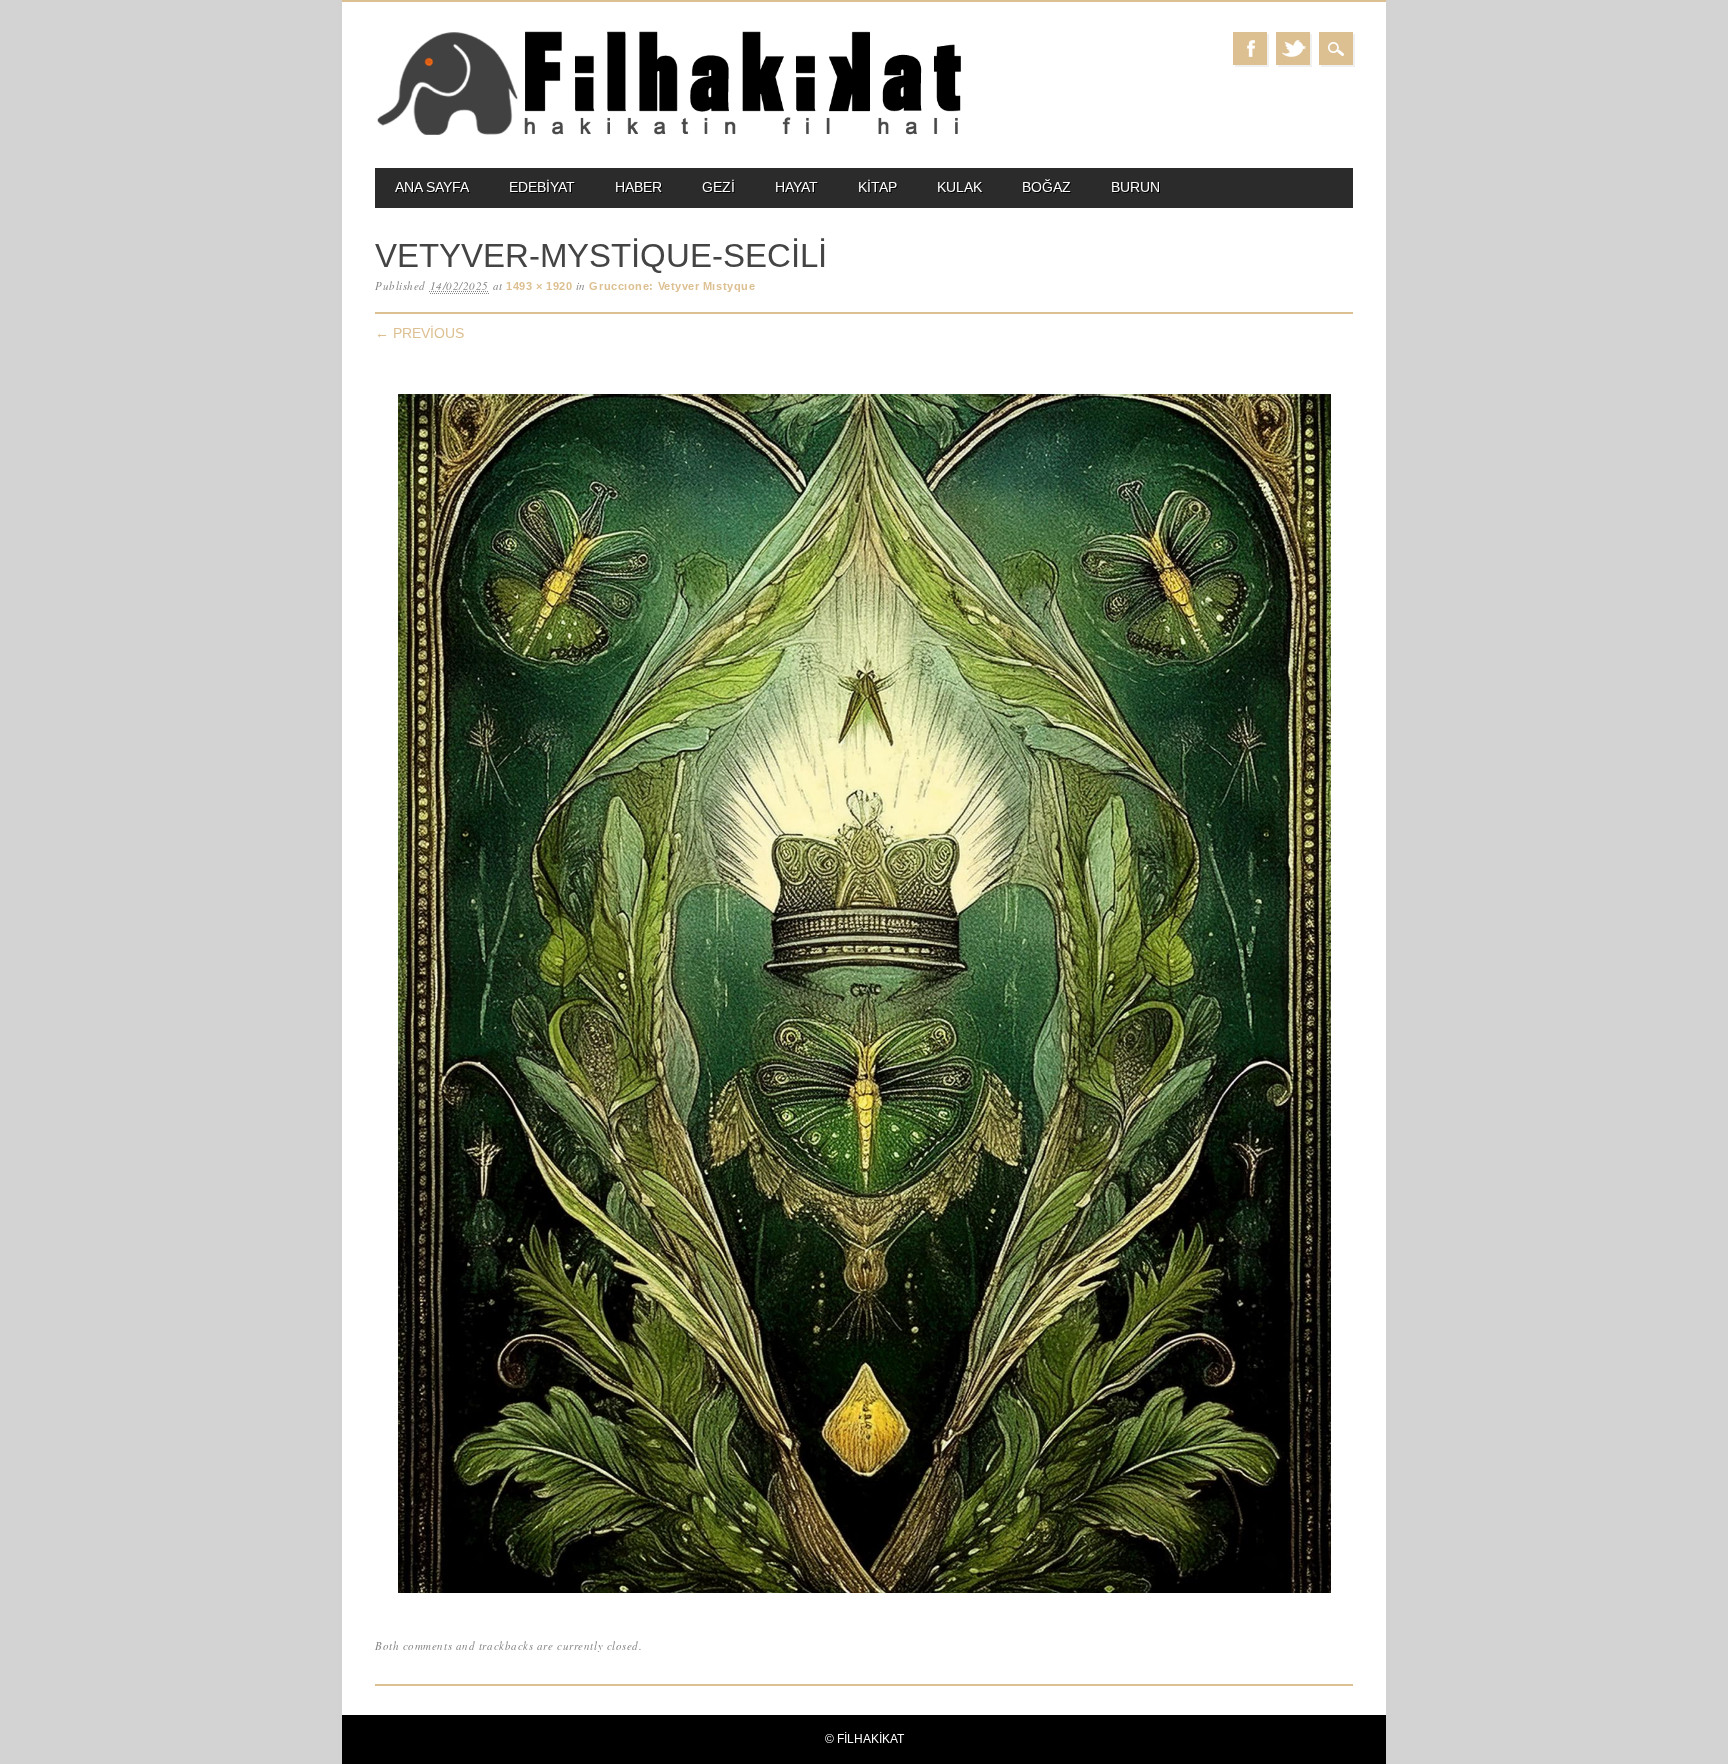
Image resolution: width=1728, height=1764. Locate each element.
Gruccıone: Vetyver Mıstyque (672, 286)
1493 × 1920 (539, 286)
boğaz (1046, 187)
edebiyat (542, 187)
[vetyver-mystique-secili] (864, 1593)
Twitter (1293, 48)
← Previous (419, 333)
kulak (959, 187)
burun (1135, 187)
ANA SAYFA (432, 187)
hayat (796, 187)
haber (638, 187)
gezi (718, 187)
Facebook (1250, 48)
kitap (877, 187)
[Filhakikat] (668, 133)
